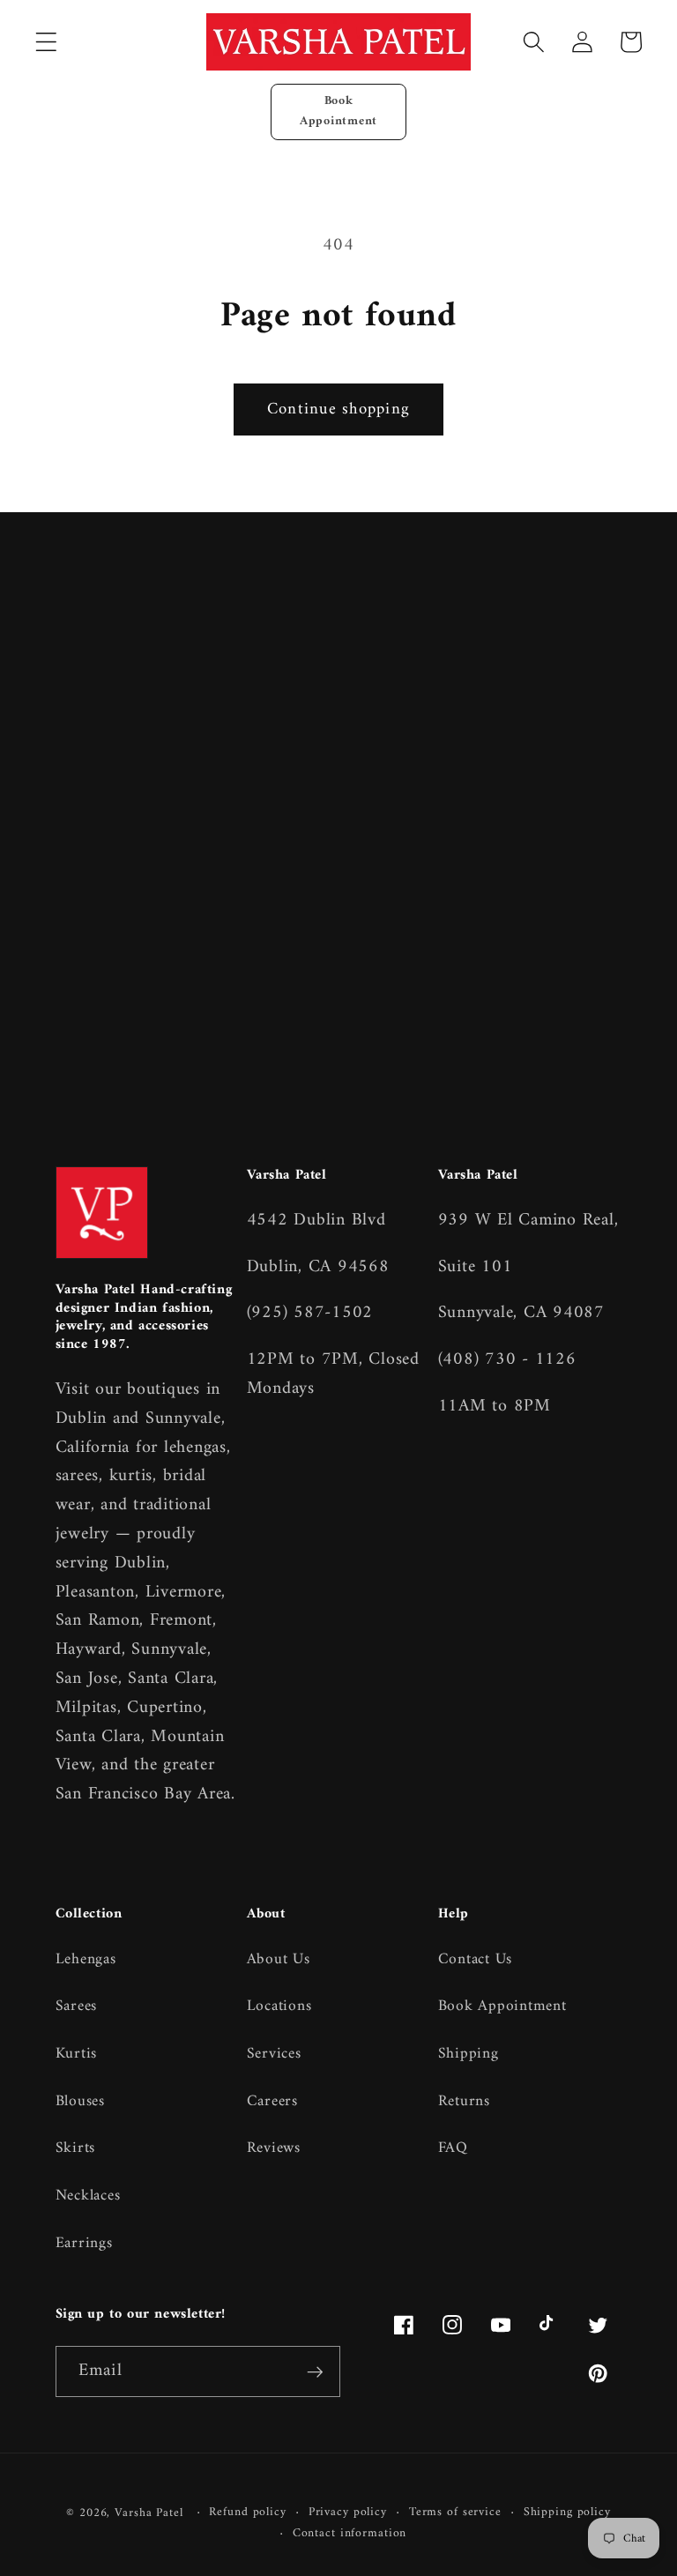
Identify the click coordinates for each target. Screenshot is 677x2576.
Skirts (76, 2148)
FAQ (453, 2148)
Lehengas (86, 1960)
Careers (272, 2101)
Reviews (274, 2148)
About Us (279, 1960)
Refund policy (247, 2513)
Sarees (77, 2006)
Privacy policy (348, 2513)
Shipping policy (567, 2513)
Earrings (84, 2243)
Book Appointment (338, 111)
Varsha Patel (149, 2513)
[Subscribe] (315, 2371)
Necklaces (88, 2196)
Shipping (469, 2054)
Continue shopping (338, 409)
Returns (464, 2101)
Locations (279, 2006)
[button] (46, 42)
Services (274, 2054)
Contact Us (476, 1960)
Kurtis (77, 2054)
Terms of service (455, 2513)
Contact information (350, 2534)
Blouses (80, 2101)
